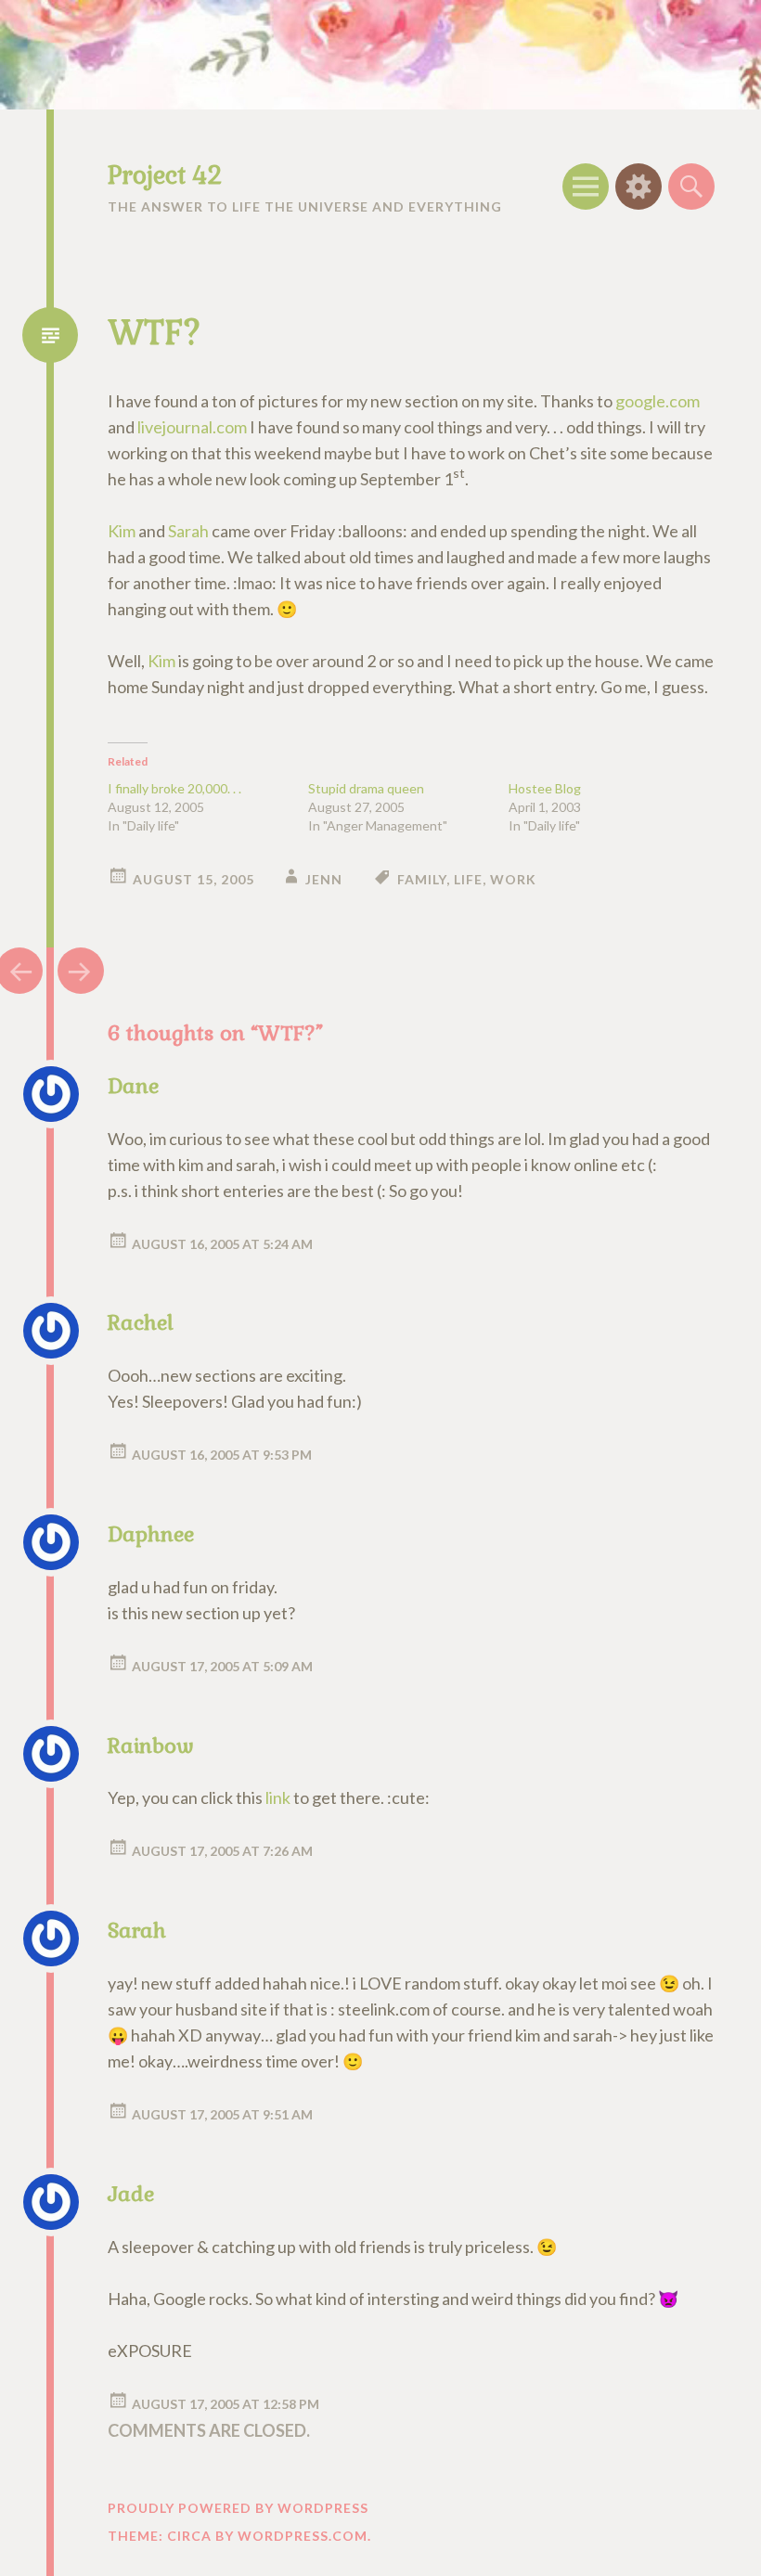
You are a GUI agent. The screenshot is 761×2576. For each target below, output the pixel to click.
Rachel (141, 1322)
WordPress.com (303, 2536)
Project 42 (165, 175)
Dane (133, 1086)
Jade (131, 2194)
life (468, 879)
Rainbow (151, 1745)
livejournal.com (192, 427)
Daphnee (151, 1534)
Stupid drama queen (366, 788)
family (422, 879)
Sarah (188, 531)
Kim (122, 531)
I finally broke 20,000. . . (174, 788)
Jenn (324, 879)
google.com (658, 401)
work (513, 879)
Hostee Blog (545, 788)
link (278, 1797)
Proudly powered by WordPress (238, 2508)
